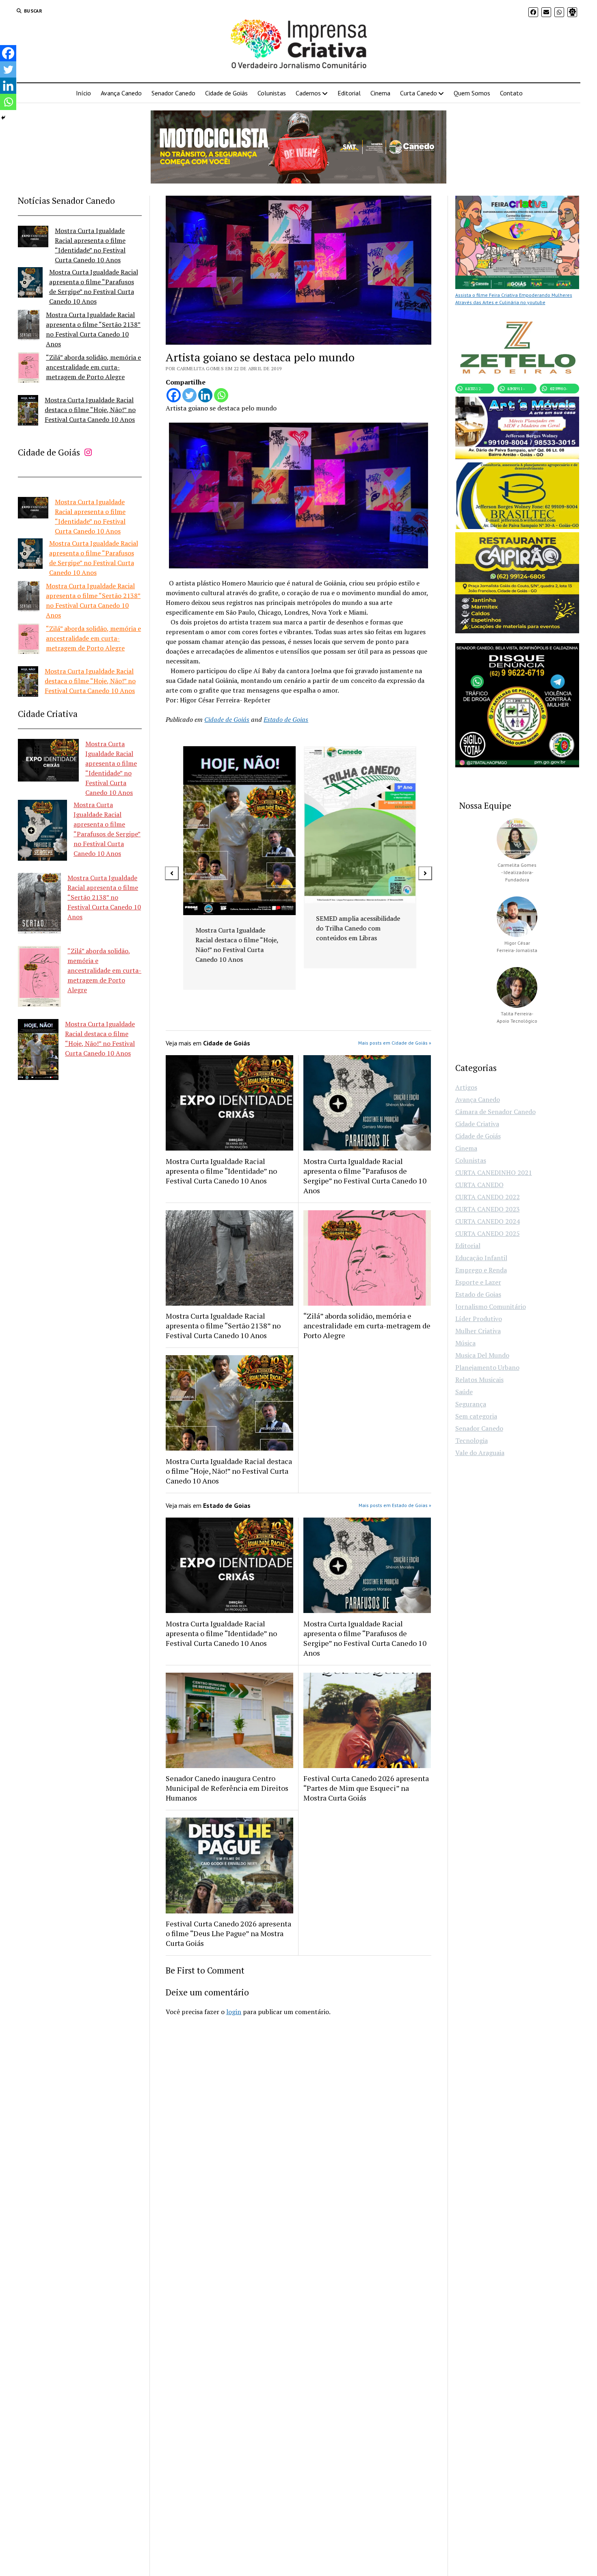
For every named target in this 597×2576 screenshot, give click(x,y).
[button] (172, 873)
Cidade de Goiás (226, 93)
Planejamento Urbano (487, 1367)
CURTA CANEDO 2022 (488, 1197)
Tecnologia (472, 1440)
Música (465, 1343)
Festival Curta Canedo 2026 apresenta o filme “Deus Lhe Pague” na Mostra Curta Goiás (228, 1933)
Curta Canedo (419, 93)
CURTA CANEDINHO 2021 (494, 1172)
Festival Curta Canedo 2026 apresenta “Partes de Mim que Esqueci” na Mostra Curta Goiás (366, 1788)
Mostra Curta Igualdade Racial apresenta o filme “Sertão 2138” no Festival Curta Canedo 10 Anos (104, 897)
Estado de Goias (286, 719)
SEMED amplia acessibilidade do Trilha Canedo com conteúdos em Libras (236, 928)
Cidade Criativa (477, 1124)
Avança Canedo (121, 93)
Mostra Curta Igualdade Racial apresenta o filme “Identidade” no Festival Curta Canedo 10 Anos (221, 1171)
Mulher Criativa (478, 1331)
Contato (511, 93)
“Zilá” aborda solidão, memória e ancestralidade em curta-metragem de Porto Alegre (93, 367)
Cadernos (308, 93)
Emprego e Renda (481, 1270)
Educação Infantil (481, 1258)
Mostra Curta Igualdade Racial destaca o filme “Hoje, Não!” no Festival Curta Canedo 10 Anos (90, 410)
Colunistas (272, 93)
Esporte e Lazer (478, 1282)
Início (83, 93)
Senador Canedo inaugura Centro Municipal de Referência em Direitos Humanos (227, 1788)
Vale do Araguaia (480, 1453)
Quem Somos (472, 93)
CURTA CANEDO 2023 (488, 1209)
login (234, 2012)
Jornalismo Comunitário (491, 1306)
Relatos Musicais (479, 1380)
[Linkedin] (205, 395)
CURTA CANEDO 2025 (488, 1233)
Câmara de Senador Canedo (495, 1112)
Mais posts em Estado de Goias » (395, 1505)
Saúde (464, 1392)
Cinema (380, 93)
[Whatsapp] (221, 395)
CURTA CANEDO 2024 (488, 1221)
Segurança (471, 1404)
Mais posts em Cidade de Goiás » (395, 1043)
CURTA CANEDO (479, 1185)
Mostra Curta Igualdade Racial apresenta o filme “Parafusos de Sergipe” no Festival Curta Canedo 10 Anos (365, 1176)
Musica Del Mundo (482, 1355)
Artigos (466, 1087)
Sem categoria (476, 1416)
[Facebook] (174, 395)
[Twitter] (189, 395)
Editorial (349, 93)
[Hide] (3, 118)
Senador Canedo (173, 93)
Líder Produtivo (479, 1319)
